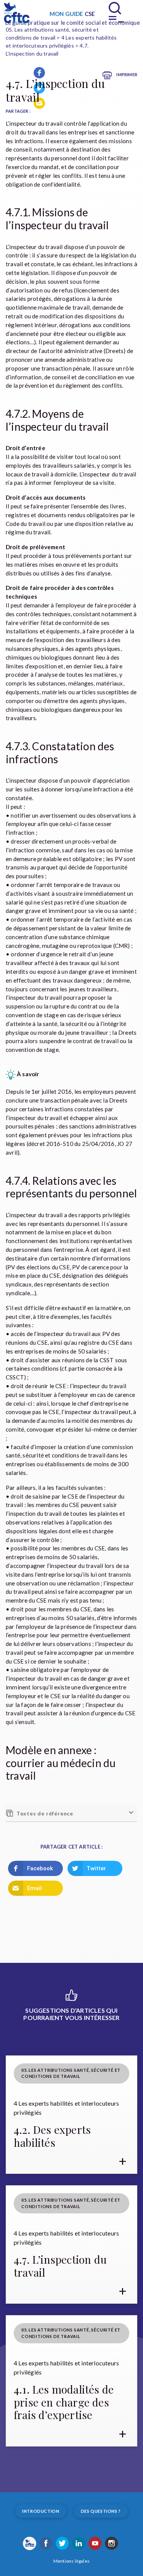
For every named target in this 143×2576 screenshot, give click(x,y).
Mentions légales (71, 2561)
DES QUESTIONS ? (101, 2511)
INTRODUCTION (41, 2511)
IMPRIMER (126, 74)
